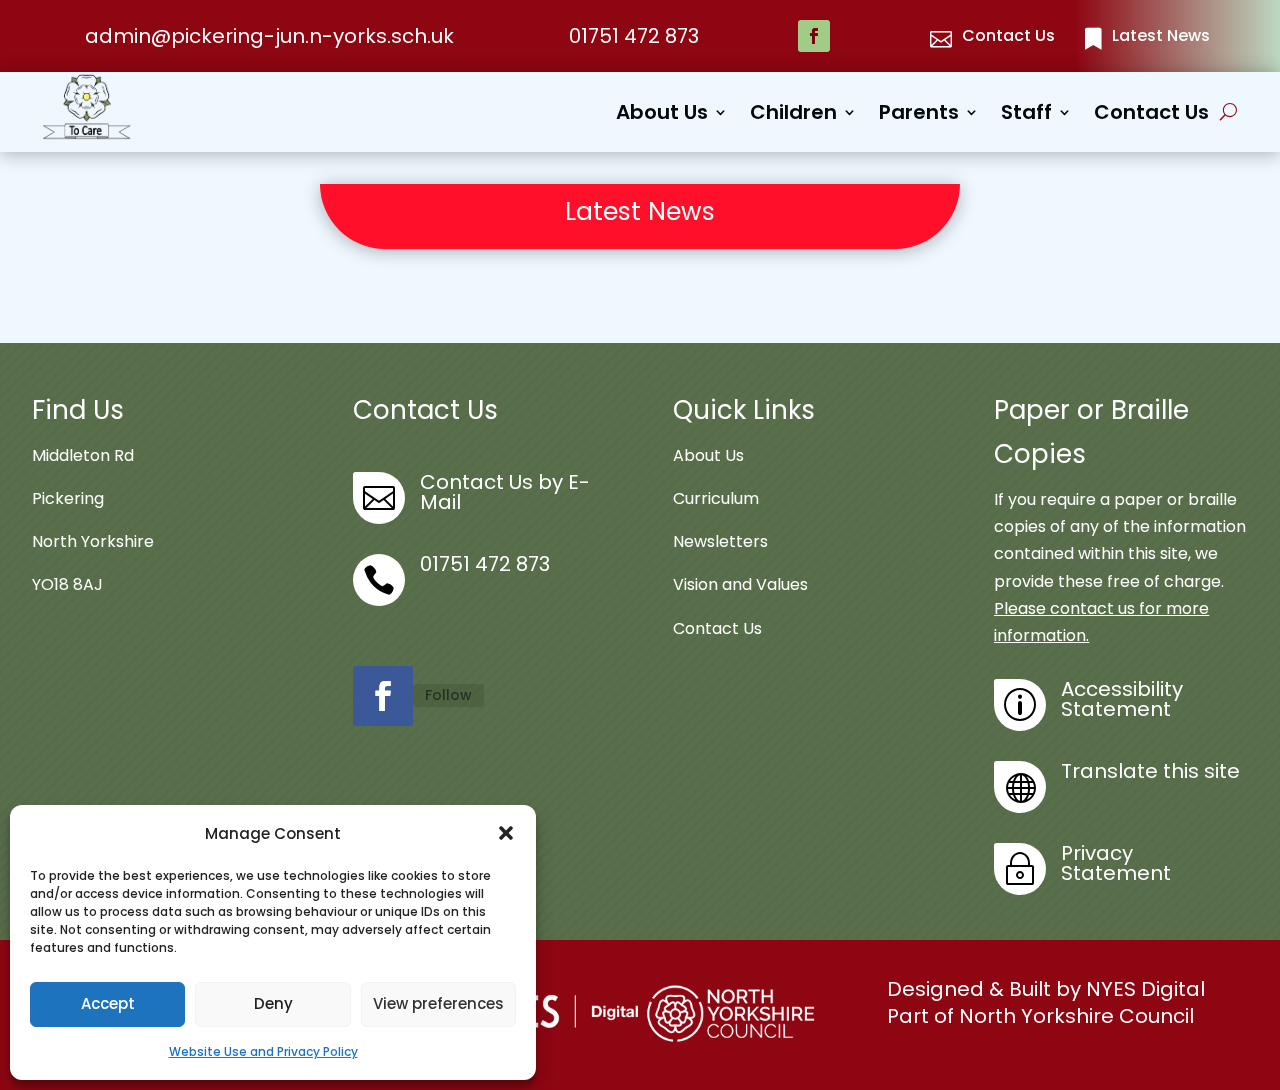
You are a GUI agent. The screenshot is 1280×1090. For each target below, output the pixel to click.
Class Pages (842, 249)
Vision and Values (740, 584)
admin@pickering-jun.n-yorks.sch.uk (269, 36)
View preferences (438, 1003)
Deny (273, 1003)
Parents (919, 115)
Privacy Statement (1116, 863)
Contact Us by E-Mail (505, 492)
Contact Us (1151, 115)
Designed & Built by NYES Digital (1046, 989)
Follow (448, 695)
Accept (108, 1003)
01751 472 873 (634, 36)
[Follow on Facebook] (814, 36)
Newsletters (720, 541)
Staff (1026, 115)
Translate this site (1150, 771)
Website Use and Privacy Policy (263, 1051)
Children (793, 115)
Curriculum (716, 498)
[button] (506, 833)
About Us (662, 115)
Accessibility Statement (1122, 699)
